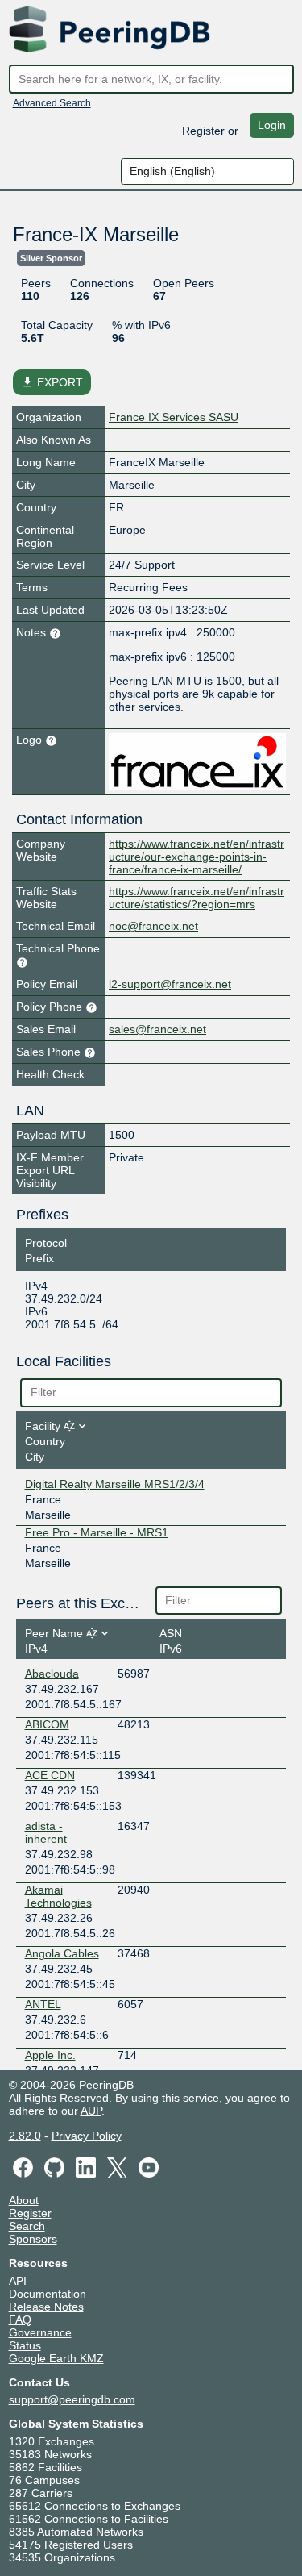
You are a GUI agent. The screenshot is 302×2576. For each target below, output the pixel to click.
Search (27, 2226)
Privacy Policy (87, 2136)
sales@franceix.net (157, 1029)
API (18, 2281)
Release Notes (46, 2307)
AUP (91, 2111)
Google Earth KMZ (56, 2358)
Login (272, 125)
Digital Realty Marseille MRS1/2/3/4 (115, 1484)
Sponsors (33, 2239)
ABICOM (47, 1724)
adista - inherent (46, 1832)
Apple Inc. (50, 2055)
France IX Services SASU (174, 417)
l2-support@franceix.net (170, 984)
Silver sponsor (51, 258)
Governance (40, 2332)
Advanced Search (52, 103)
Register (203, 130)
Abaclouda (52, 1674)
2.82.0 (25, 2136)
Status (25, 2345)
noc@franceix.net (153, 926)
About (24, 2200)
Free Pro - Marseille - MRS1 (97, 1532)
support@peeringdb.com (72, 2399)
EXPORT (52, 382)
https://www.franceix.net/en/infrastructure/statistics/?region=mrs (197, 898)
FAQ (20, 2320)
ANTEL (43, 2004)
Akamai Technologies (58, 1896)
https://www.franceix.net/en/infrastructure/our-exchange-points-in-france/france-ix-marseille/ (197, 857)
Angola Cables (62, 1953)
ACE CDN (50, 1775)
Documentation (48, 2294)
